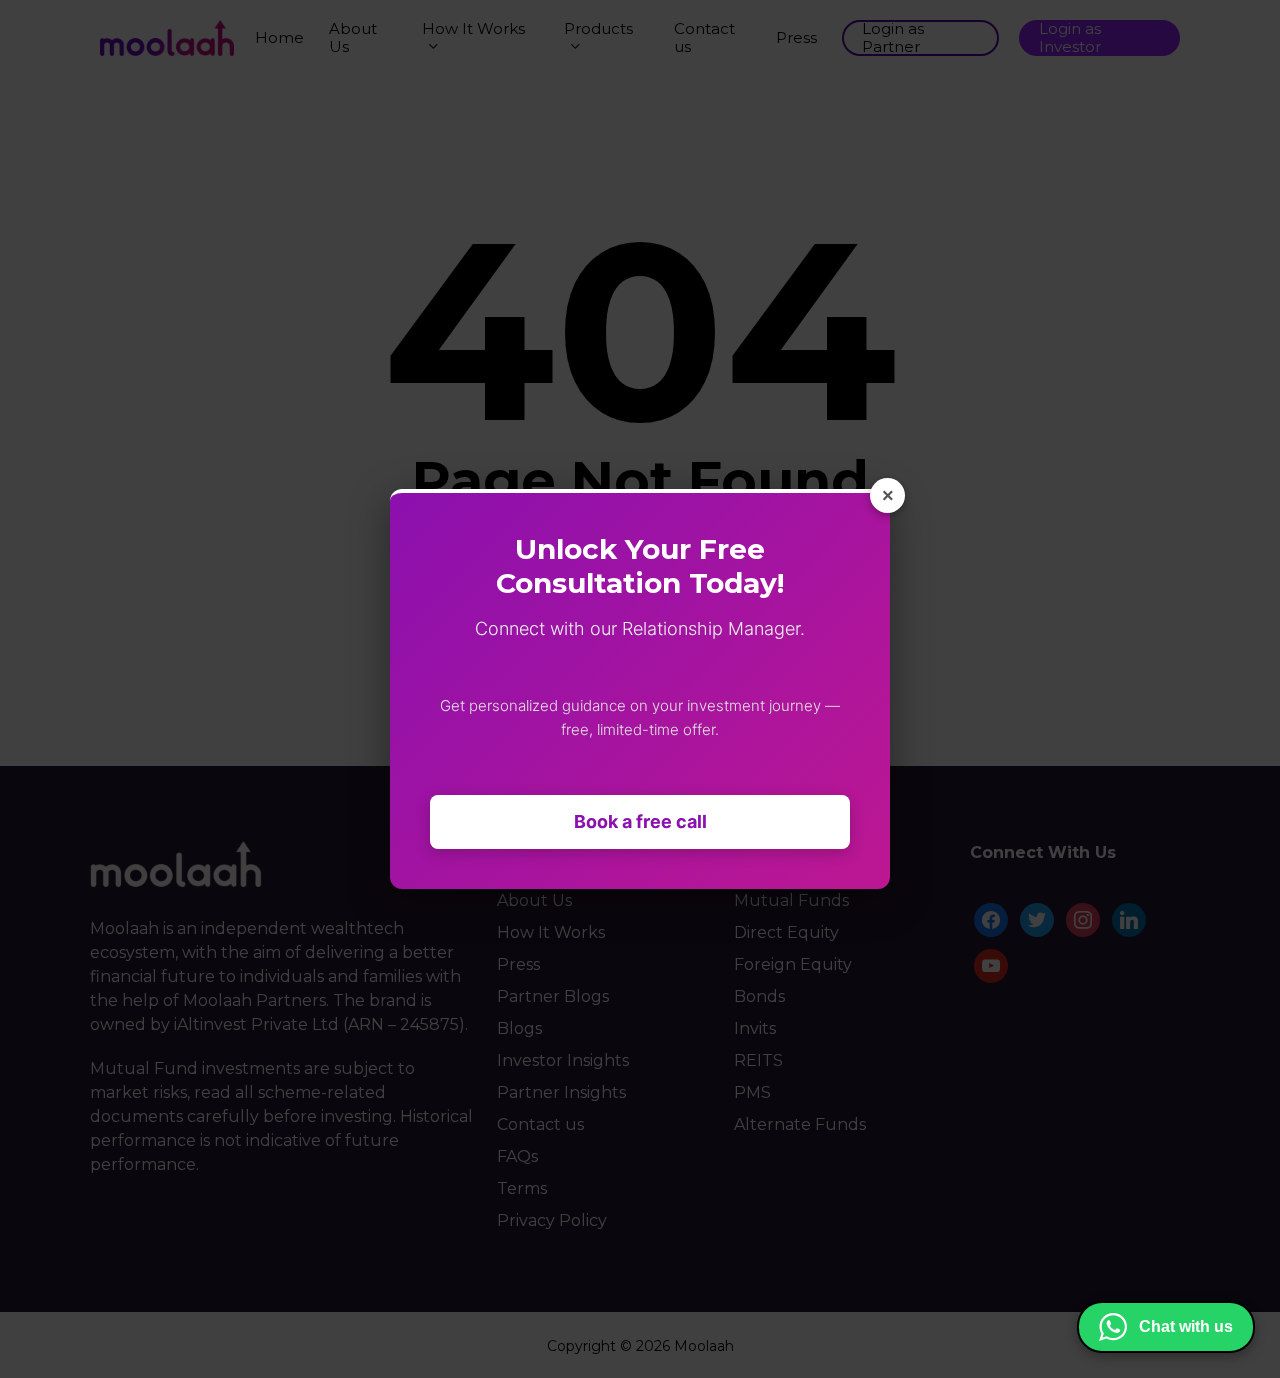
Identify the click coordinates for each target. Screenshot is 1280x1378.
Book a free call (640, 821)
